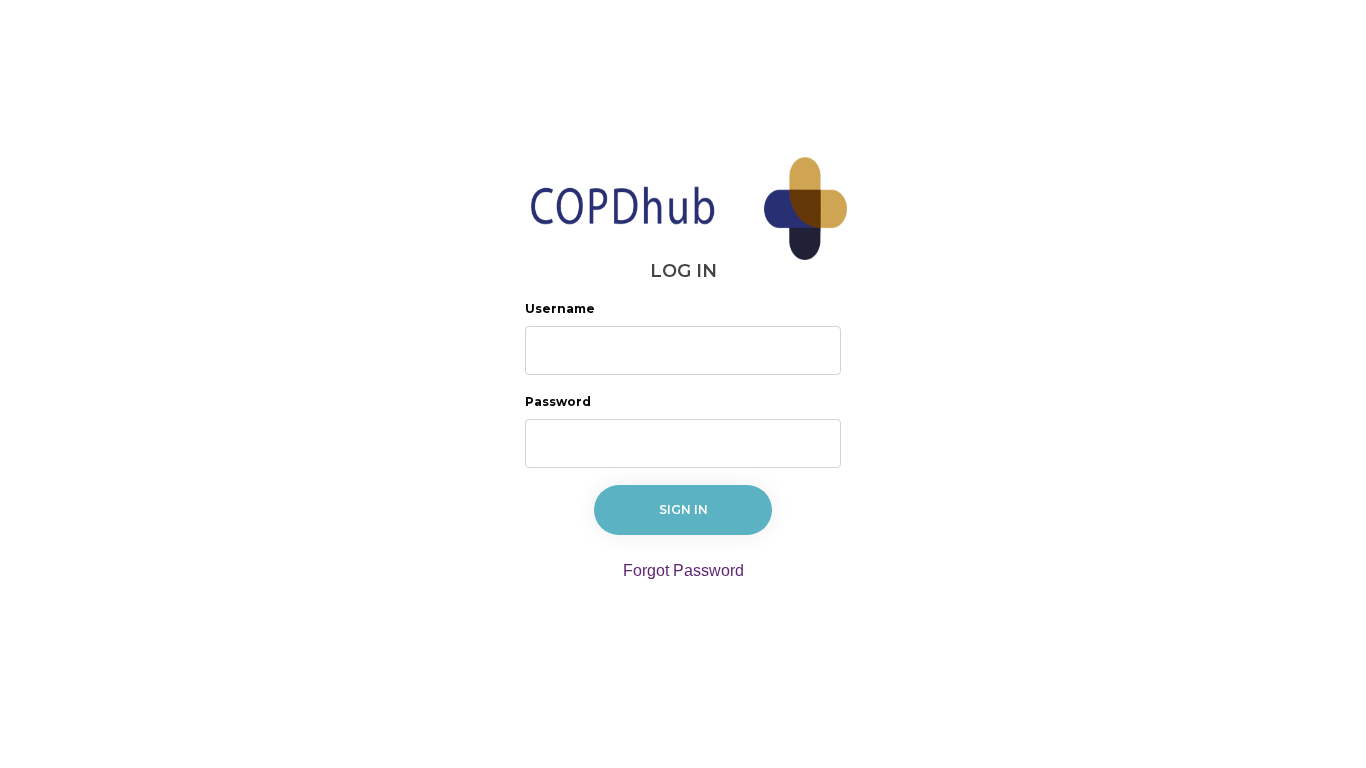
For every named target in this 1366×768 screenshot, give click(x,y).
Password (558, 401)
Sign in (683, 509)
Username (560, 308)
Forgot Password (683, 570)
